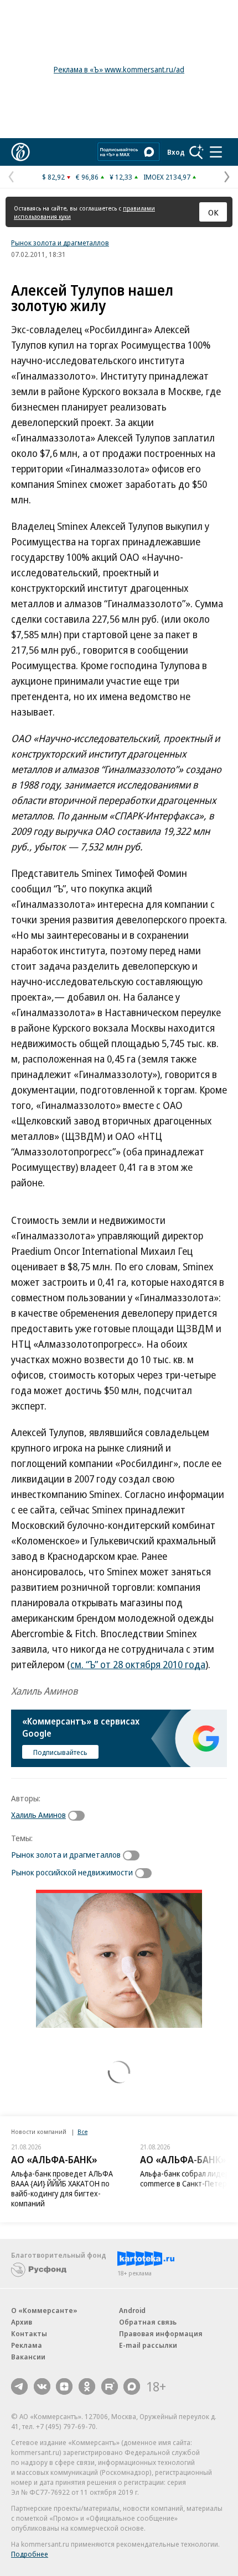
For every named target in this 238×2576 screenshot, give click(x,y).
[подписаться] (79, 1816)
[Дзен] (64, 2386)
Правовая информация (161, 2333)
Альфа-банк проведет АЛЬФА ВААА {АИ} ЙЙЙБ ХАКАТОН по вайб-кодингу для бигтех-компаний (62, 2188)
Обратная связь (148, 2322)
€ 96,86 (87, 177)
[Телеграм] (19, 2386)
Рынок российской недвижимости (72, 1872)
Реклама (27, 2345)
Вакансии (28, 2357)
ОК (213, 212)
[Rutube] (110, 2386)
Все (82, 2131)
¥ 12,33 (121, 177)
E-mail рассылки (148, 2345)
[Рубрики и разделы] (216, 152)
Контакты (29, 2333)
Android (132, 2310)
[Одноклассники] (87, 2386)
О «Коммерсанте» (44, 2310)
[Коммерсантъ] (20, 152)
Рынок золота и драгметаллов (60, 243)
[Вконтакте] (42, 2386)
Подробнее (30, 2554)
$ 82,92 (53, 177)
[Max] (132, 2386)
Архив (22, 2322)
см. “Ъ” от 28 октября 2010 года (138, 1664)
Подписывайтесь (60, 1752)
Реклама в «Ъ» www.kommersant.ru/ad (119, 69)
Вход (176, 152)
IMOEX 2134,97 (167, 177)
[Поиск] (196, 152)
